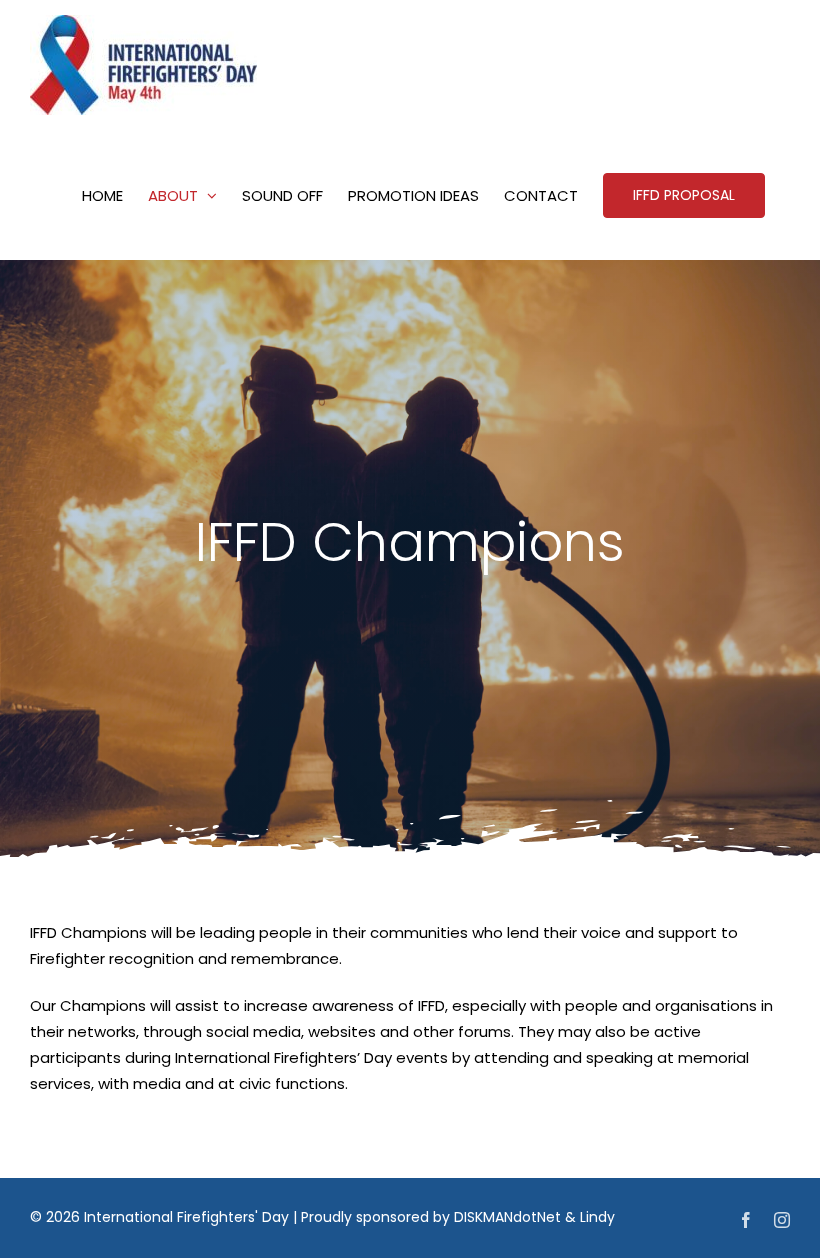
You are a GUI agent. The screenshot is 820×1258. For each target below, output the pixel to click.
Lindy (597, 1217)
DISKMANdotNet (507, 1217)
